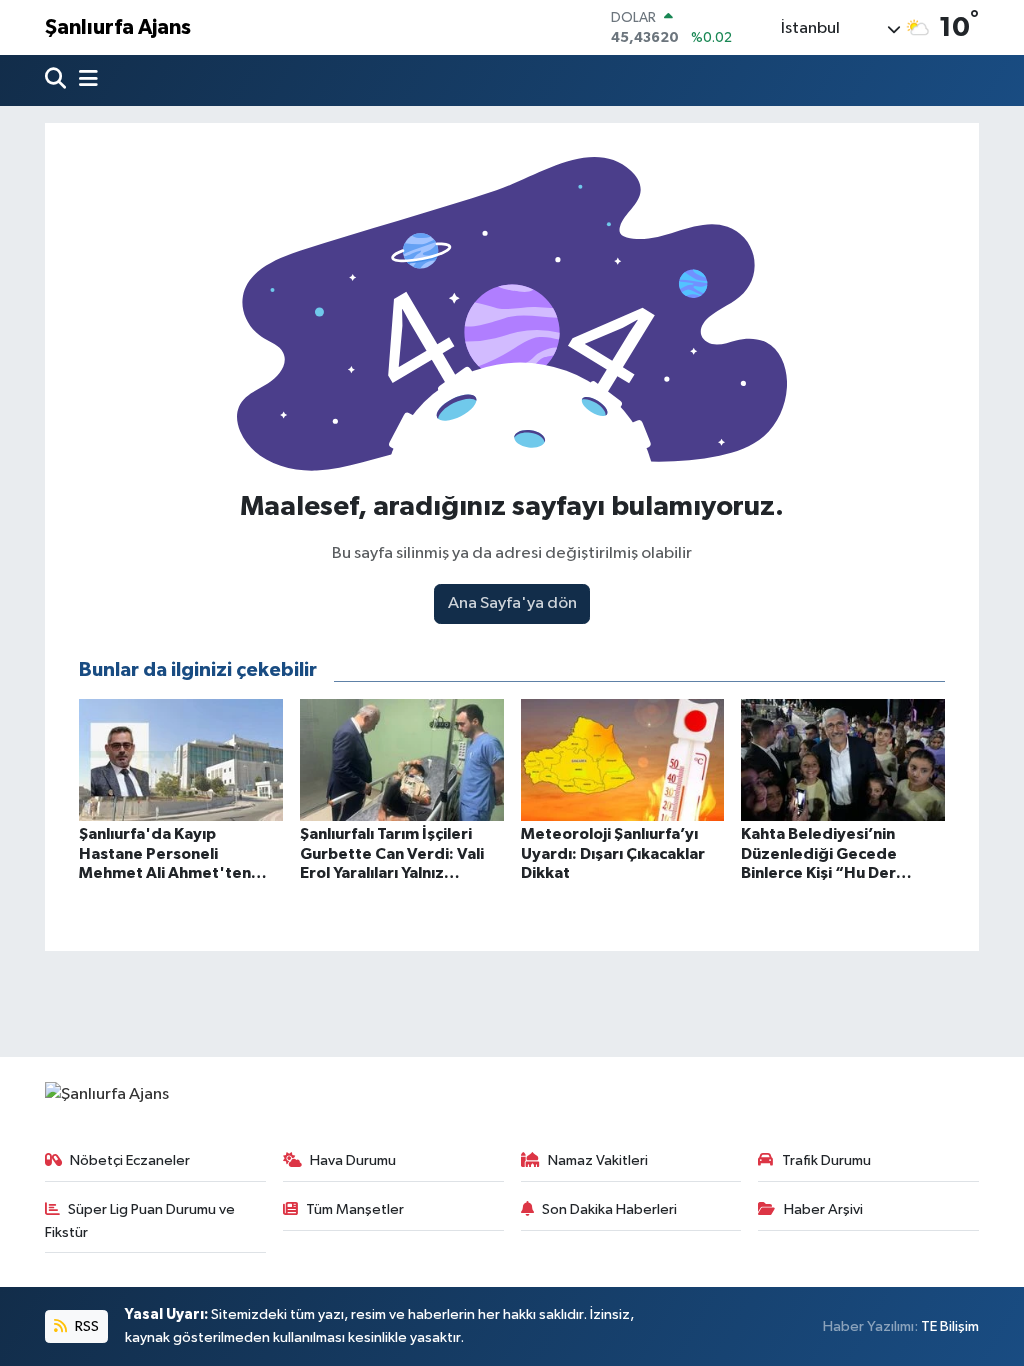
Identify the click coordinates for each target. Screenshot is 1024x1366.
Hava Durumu (353, 1160)
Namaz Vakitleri (598, 1160)
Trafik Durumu (826, 1160)
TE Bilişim (950, 1326)
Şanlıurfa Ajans (118, 27)
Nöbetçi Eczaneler (130, 1160)
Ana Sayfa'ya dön (512, 603)
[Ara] (57, 80)
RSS (85, 1326)
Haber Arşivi (823, 1209)
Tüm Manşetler (355, 1209)
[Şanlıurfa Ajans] (107, 1094)
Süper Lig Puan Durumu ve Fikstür (140, 1220)
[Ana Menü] (84, 80)
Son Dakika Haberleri (609, 1209)
